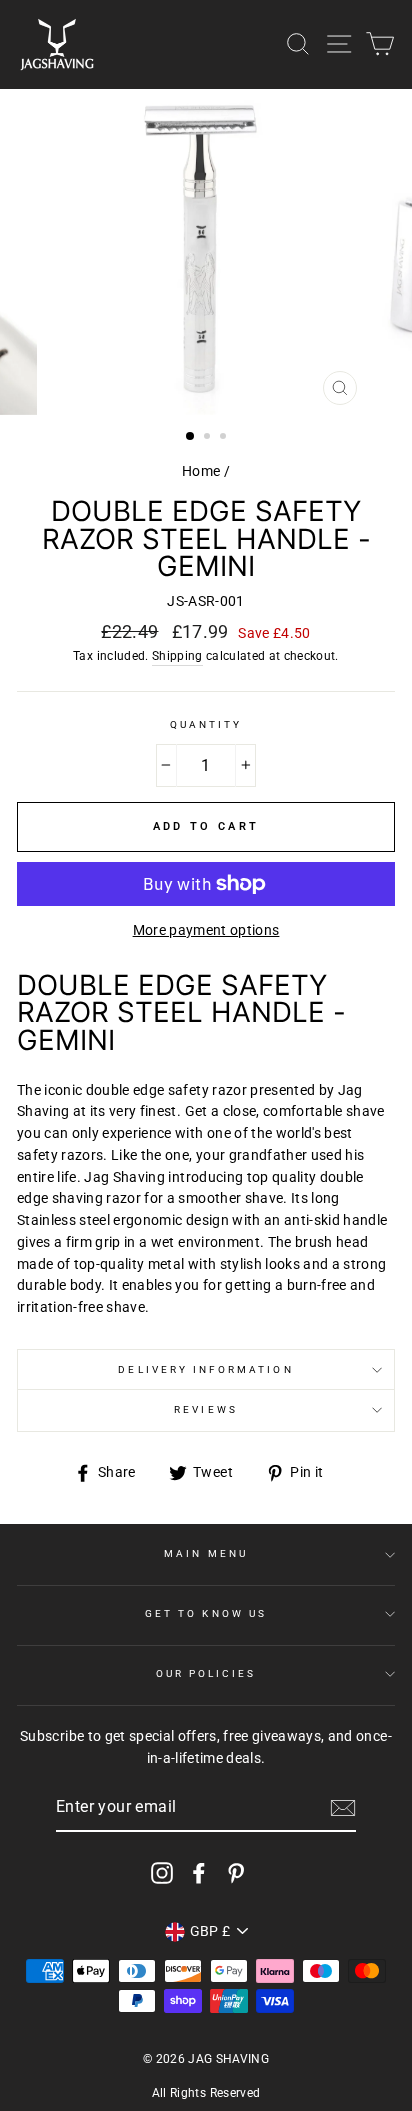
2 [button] (209, 438)
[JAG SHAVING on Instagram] (162, 1873)
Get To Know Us (206, 1613)
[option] (206, 252)
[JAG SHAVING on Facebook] (199, 1873)
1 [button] (191, 437)
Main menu (206, 1553)
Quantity (206, 724)
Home (201, 471)
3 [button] (225, 438)
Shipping (177, 656)
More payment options (206, 930)
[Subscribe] (343, 1808)
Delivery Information (205, 1369)
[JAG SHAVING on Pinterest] (236, 1873)
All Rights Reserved (206, 2093)
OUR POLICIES (206, 1673)
